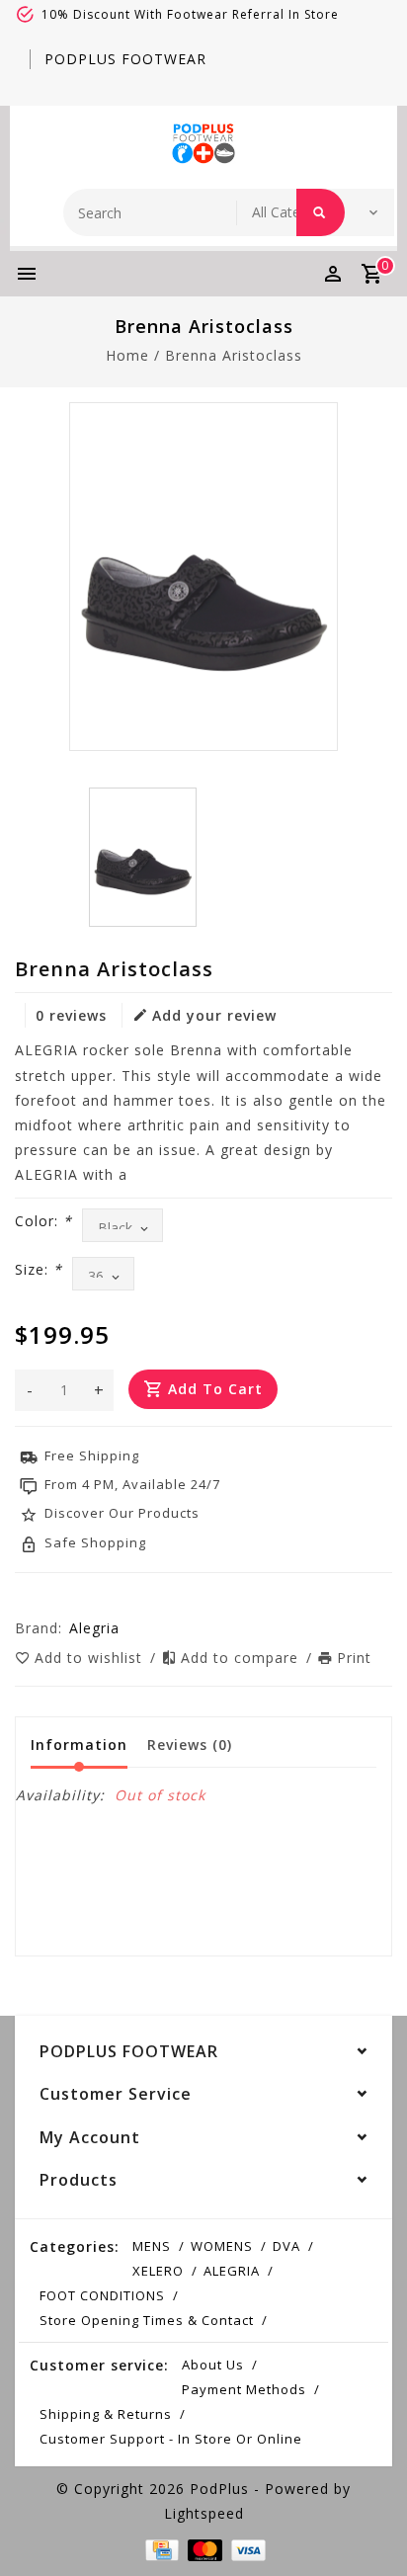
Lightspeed (204, 2513)
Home (127, 355)
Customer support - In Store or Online (171, 2439)
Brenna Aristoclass (234, 355)
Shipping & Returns (106, 2414)
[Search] (321, 212)
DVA (286, 2246)
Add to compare (242, 1658)
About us (213, 2365)
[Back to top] (367, 2527)
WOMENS (222, 2246)
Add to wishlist (91, 1658)
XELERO (158, 2271)
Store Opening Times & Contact (147, 2320)
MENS (152, 2246)
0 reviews (71, 1015)
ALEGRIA (232, 2271)
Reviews (190, 1745)
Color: (43, 1221)
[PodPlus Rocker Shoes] (203, 142)
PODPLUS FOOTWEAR (125, 59)
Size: (39, 1269)
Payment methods (244, 2389)
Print (354, 1658)
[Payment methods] (160, 2548)
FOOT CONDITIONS (102, 2295)
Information (79, 1745)
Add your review (214, 1015)
